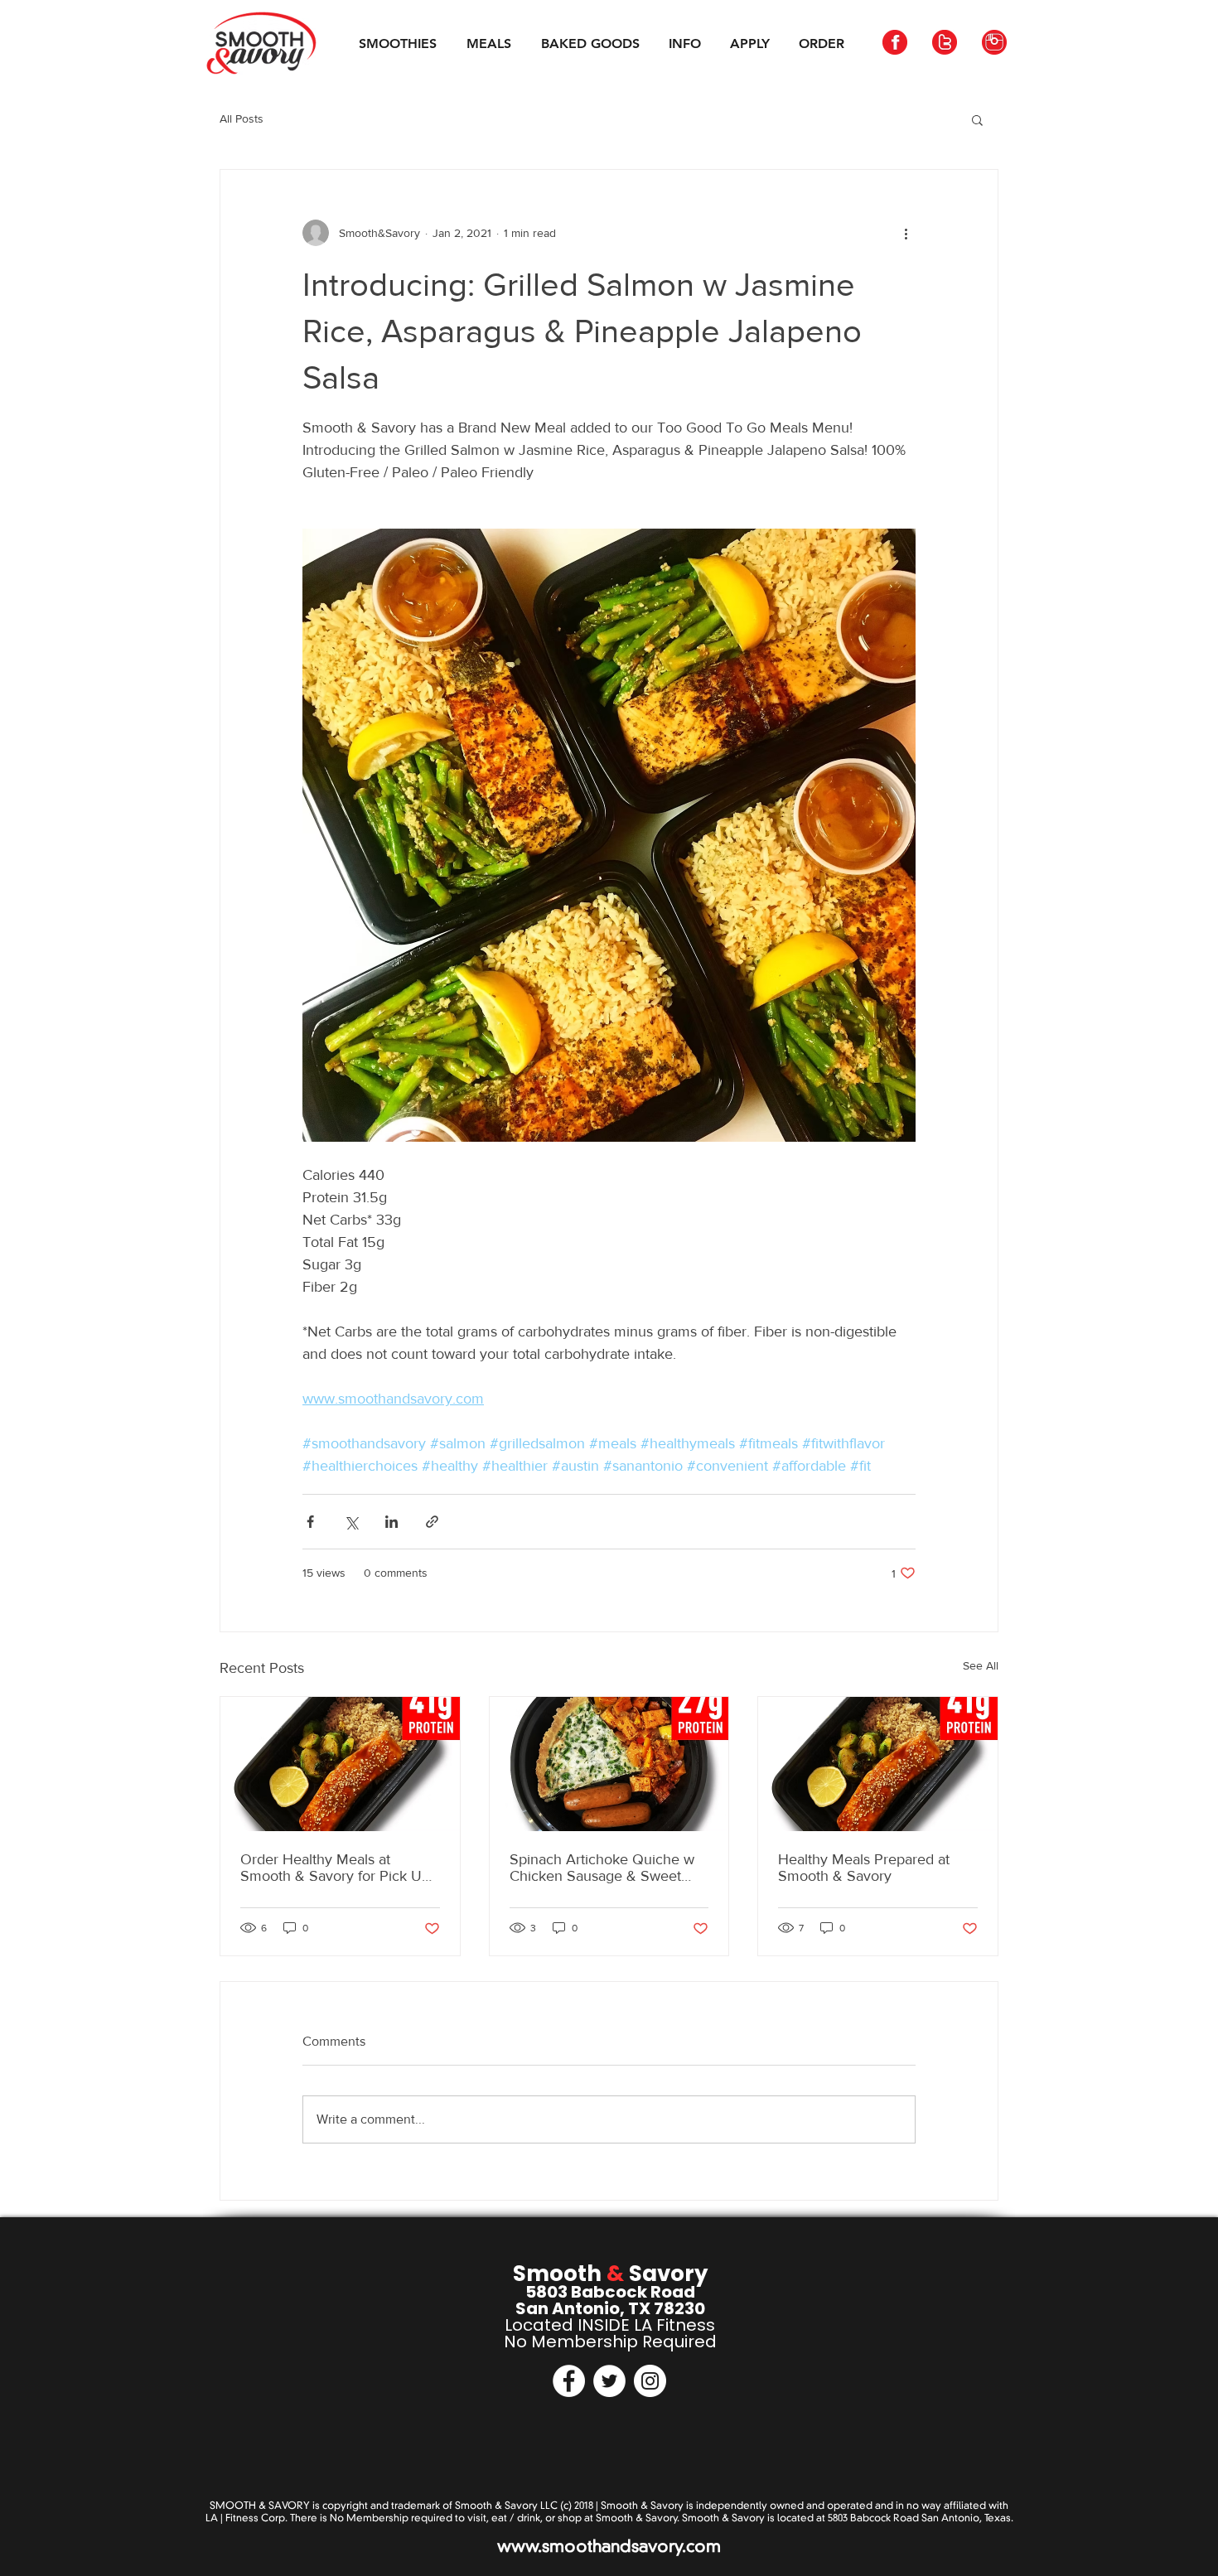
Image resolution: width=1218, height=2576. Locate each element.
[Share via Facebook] (310, 1522)
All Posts (242, 118)
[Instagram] (650, 2381)
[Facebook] (569, 2381)
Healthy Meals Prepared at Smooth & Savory (864, 1868)
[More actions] (906, 233)
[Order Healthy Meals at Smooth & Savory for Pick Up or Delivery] (340, 1764)
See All (981, 1665)
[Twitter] (609, 2381)
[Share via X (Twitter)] (351, 1522)
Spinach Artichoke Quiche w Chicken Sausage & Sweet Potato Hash (602, 1868)
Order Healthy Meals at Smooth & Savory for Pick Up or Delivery (335, 1868)
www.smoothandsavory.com (609, 2546)
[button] (977, 119)
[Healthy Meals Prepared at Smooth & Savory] (878, 1764)
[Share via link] (432, 1522)
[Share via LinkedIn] (391, 1522)
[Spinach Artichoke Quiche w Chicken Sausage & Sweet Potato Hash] (609, 1764)
